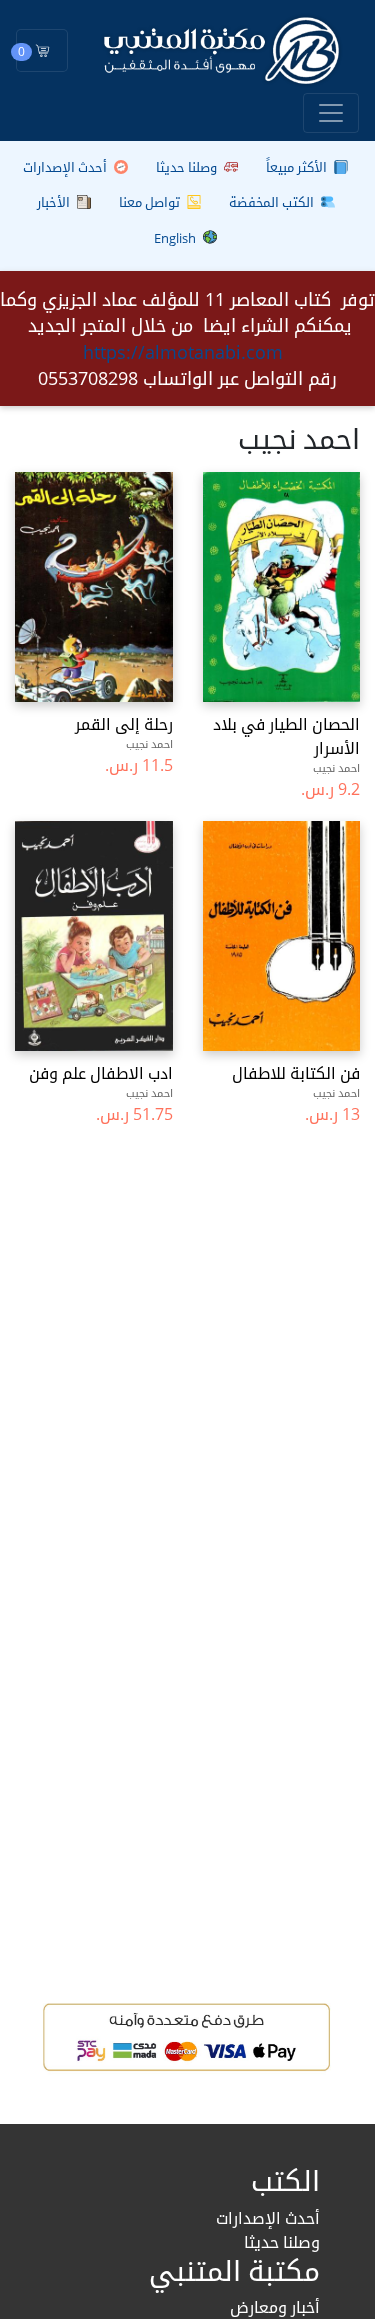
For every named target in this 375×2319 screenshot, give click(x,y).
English (176, 238)
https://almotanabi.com (183, 352)
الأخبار (55, 202)
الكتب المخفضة (273, 202)
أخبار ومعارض (275, 2307)
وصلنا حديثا (188, 167)
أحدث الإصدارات (66, 167)
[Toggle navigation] (331, 113)
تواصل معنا (151, 202)
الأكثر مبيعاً (298, 167)
